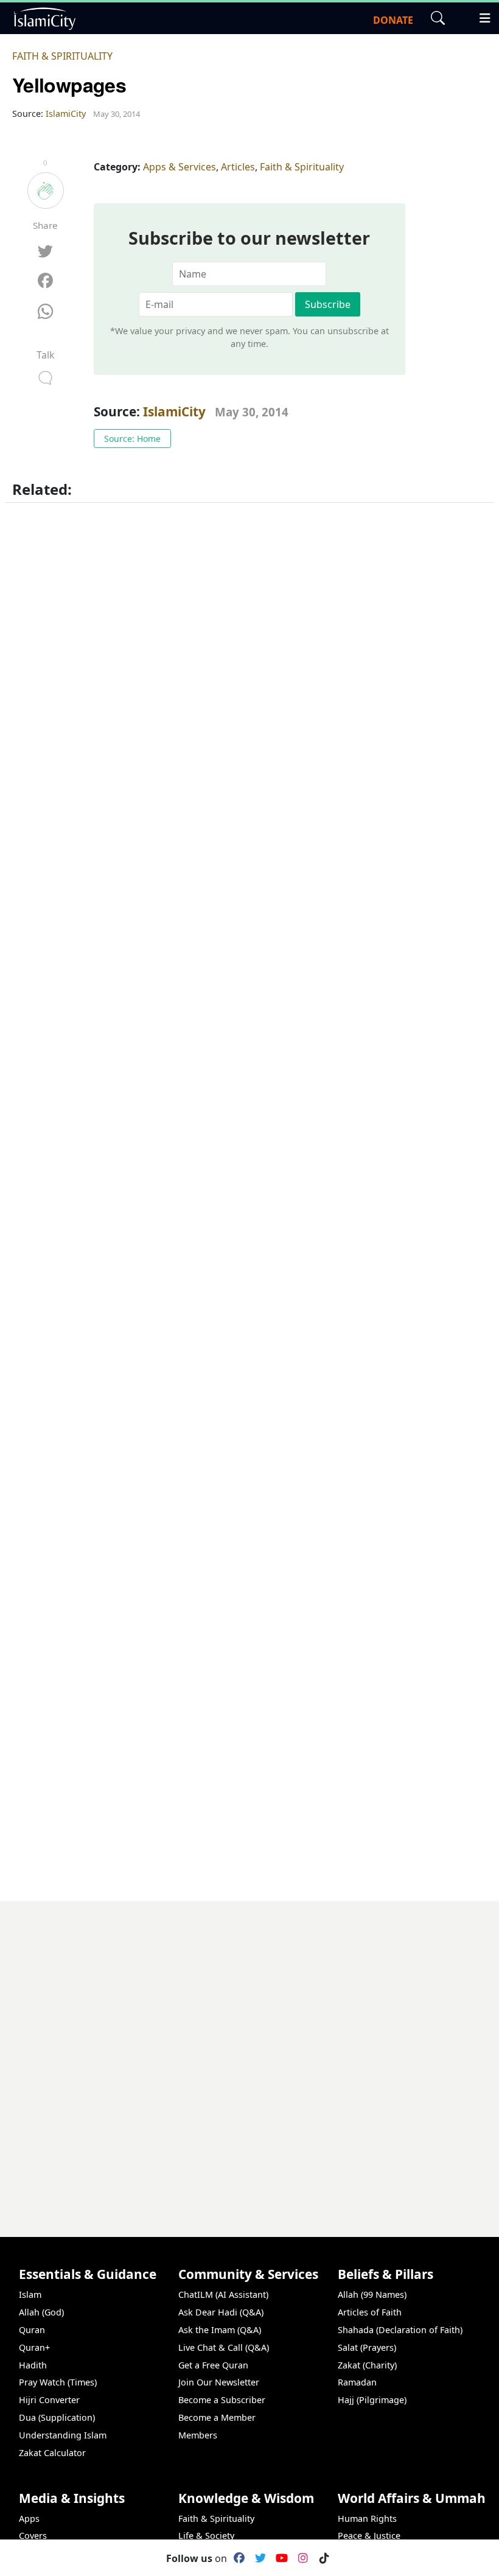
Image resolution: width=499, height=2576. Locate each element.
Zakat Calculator (52, 2453)
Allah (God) (41, 2312)
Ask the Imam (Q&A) (220, 2330)
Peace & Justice (369, 2536)
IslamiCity (176, 411)
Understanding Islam (63, 2435)
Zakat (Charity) (367, 2365)
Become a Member (217, 2417)
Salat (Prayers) (367, 2347)
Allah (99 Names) (372, 2294)
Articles (238, 167)
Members (198, 2435)
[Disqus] (249, 2053)
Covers (33, 2536)
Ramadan (357, 2382)
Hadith (33, 2365)
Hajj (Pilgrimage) (372, 2400)
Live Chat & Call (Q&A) (224, 2347)
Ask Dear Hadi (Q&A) (221, 2312)
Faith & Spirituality (62, 56)
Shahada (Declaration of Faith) (400, 2330)
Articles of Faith (370, 2312)
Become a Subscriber (222, 2400)
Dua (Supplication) (57, 2417)
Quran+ (34, 2347)
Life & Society (206, 2536)
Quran (32, 2330)
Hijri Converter (49, 2400)
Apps (29, 2518)
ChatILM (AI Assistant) (223, 2294)
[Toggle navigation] (480, 16)
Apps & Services (180, 167)
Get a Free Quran (213, 2365)
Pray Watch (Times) (58, 2382)
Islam (30, 2294)
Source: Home (132, 439)
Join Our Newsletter (219, 2382)
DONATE (393, 20)
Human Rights (367, 2518)
